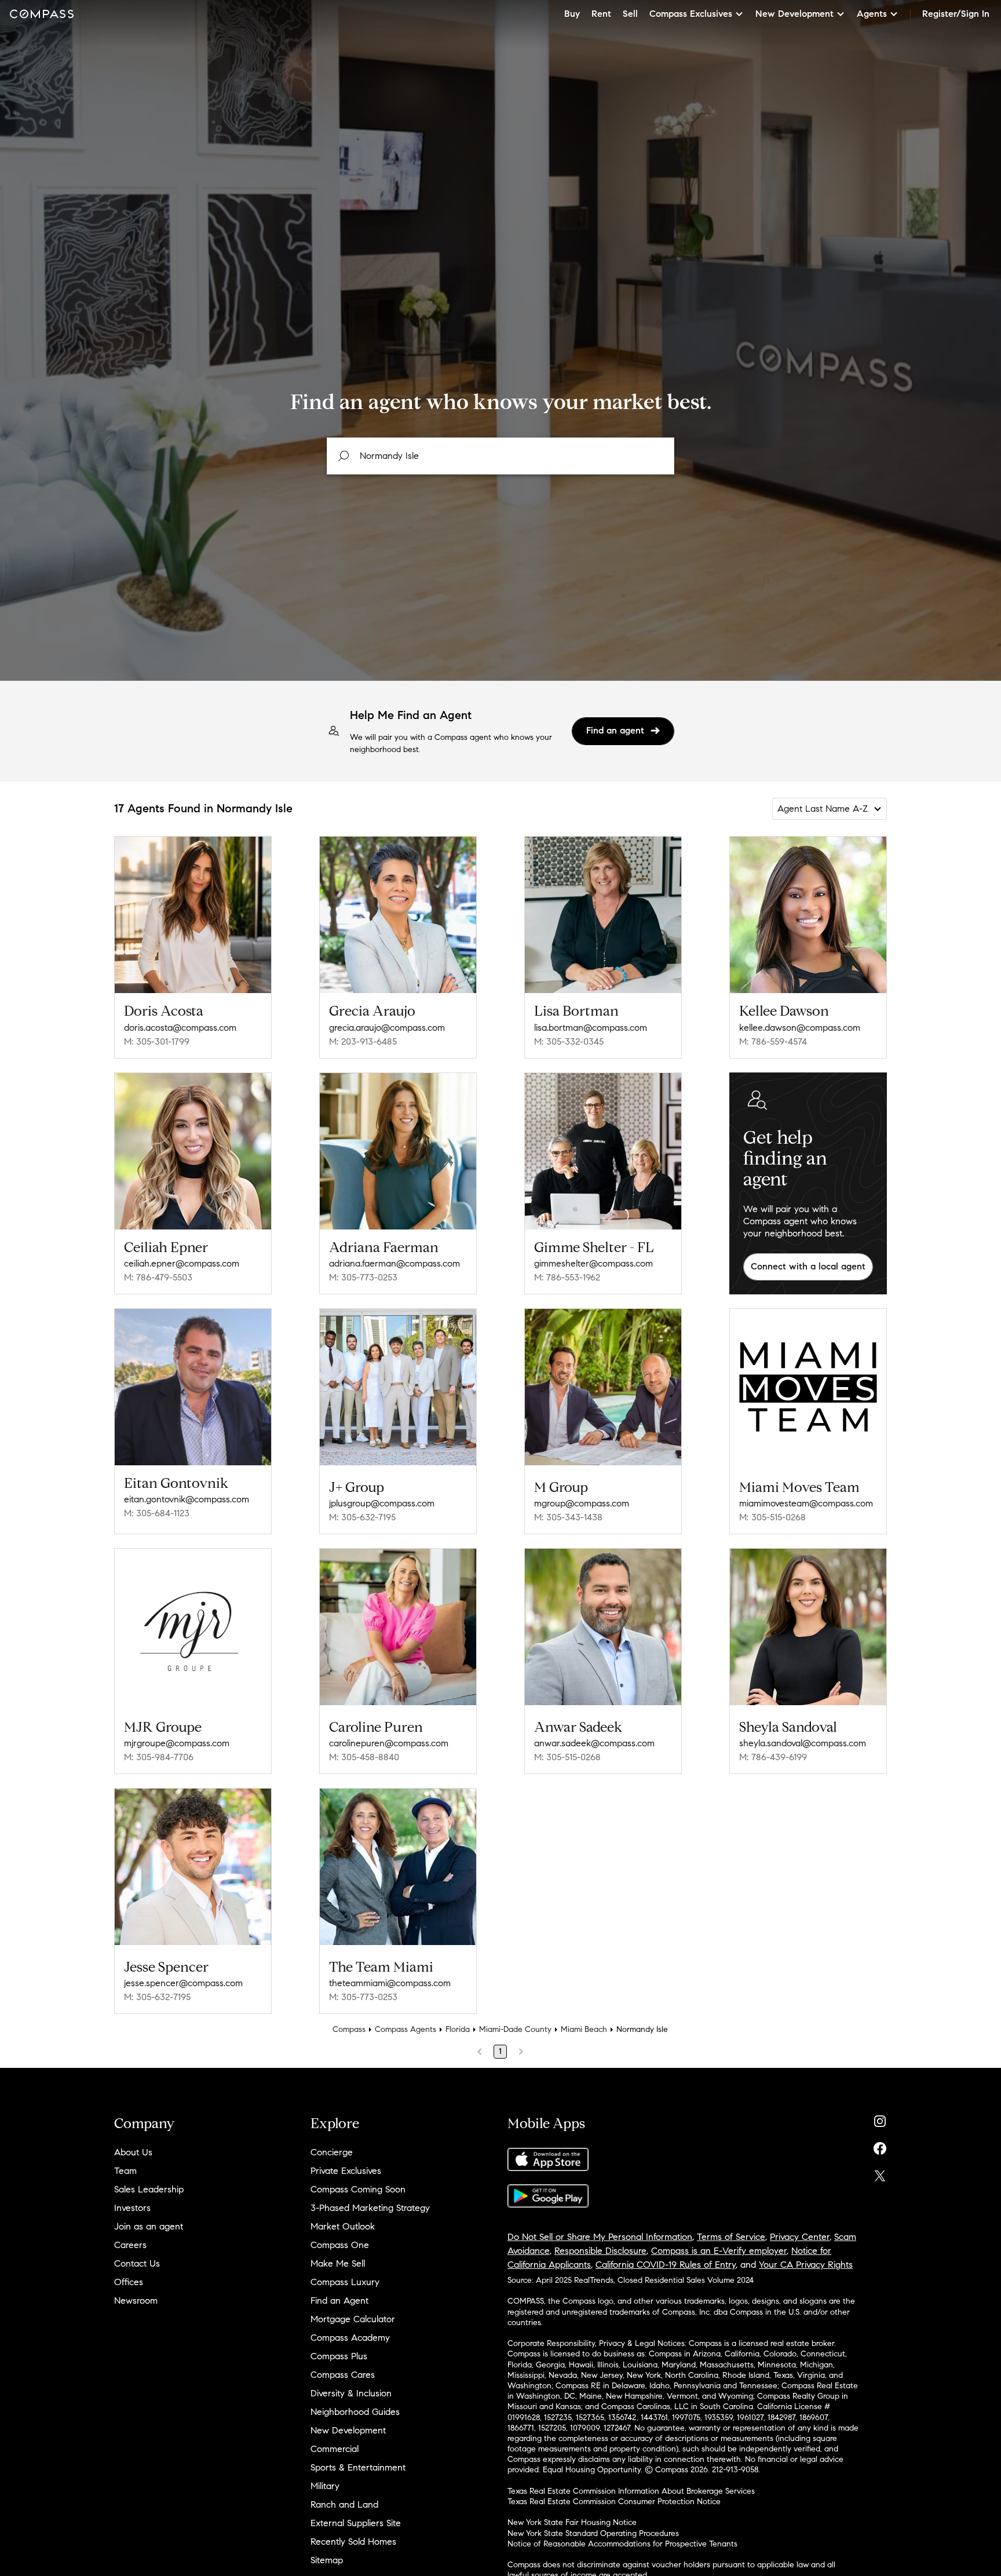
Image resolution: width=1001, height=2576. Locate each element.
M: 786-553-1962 (567, 1277)
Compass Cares (343, 2375)
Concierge (332, 2152)
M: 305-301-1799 (157, 1041)
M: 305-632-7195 (362, 1517)
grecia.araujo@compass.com (387, 1028)
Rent (601, 14)
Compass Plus (339, 2356)
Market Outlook (343, 2226)
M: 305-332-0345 (569, 1041)
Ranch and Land (344, 2504)
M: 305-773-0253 (363, 1277)
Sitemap (327, 2560)
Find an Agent (339, 2300)
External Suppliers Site (356, 2523)
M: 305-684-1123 (157, 1513)
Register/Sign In (956, 14)
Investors (132, 2208)
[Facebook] (880, 2146)
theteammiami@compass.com (390, 1983)
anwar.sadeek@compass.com (594, 1743)
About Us (133, 2152)
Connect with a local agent (808, 1266)
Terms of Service (731, 2237)
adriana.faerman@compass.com (394, 1263)
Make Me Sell (338, 2263)
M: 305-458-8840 (364, 1757)
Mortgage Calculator (353, 2319)
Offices (129, 2282)
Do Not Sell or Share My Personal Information (600, 2237)
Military (325, 2486)
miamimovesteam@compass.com (806, 1503)
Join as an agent (149, 2226)
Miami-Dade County (515, 2029)
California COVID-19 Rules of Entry (666, 2265)
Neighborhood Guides (355, 2412)
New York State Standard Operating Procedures (593, 2533)
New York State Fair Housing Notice (572, 2522)
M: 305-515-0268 (772, 1517)
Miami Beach (584, 2029)
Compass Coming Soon (358, 2189)
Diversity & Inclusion (351, 2393)
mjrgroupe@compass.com (177, 1743)
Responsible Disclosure (600, 2251)
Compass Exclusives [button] (691, 14)
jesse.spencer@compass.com (183, 1983)
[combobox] (500, 456)
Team (125, 2171)
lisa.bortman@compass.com (591, 1028)
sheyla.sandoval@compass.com (803, 1743)
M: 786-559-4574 (773, 1041)
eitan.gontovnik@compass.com (187, 1499)
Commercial (335, 2449)
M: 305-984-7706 (159, 1757)
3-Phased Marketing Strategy (370, 2208)
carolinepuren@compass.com (389, 1743)
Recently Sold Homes (353, 2542)
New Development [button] (794, 14)
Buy (572, 14)
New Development (348, 2430)
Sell (630, 14)
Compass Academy (350, 2338)
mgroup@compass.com (582, 1503)
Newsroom (136, 2300)
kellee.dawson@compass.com (800, 1028)
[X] (880, 2173)
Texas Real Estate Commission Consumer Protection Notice (614, 2502)
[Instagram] (880, 2119)
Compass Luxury (345, 2282)
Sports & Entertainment (358, 2467)
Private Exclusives (346, 2171)
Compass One (340, 2245)
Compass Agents (405, 2029)
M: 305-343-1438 (568, 1517)
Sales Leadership (149, 2189)
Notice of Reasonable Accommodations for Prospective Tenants (622, 2544)
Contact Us (137, 2263)
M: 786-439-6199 (773, 1757)
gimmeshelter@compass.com (593, 1263)
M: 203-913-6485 (363, 1041)
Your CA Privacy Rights (806, 2265)
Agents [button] (872, 14)
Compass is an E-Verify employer (719, 2251)
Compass (349, 2029)
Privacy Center (800, 2237)
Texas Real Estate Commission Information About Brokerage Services (631, 2491)
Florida (458, 2029)
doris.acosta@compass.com (180, 1028)
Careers (130, 2245)
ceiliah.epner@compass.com (182, 1263)
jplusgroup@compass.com (382, 1503)
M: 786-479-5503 (158, 1277)
